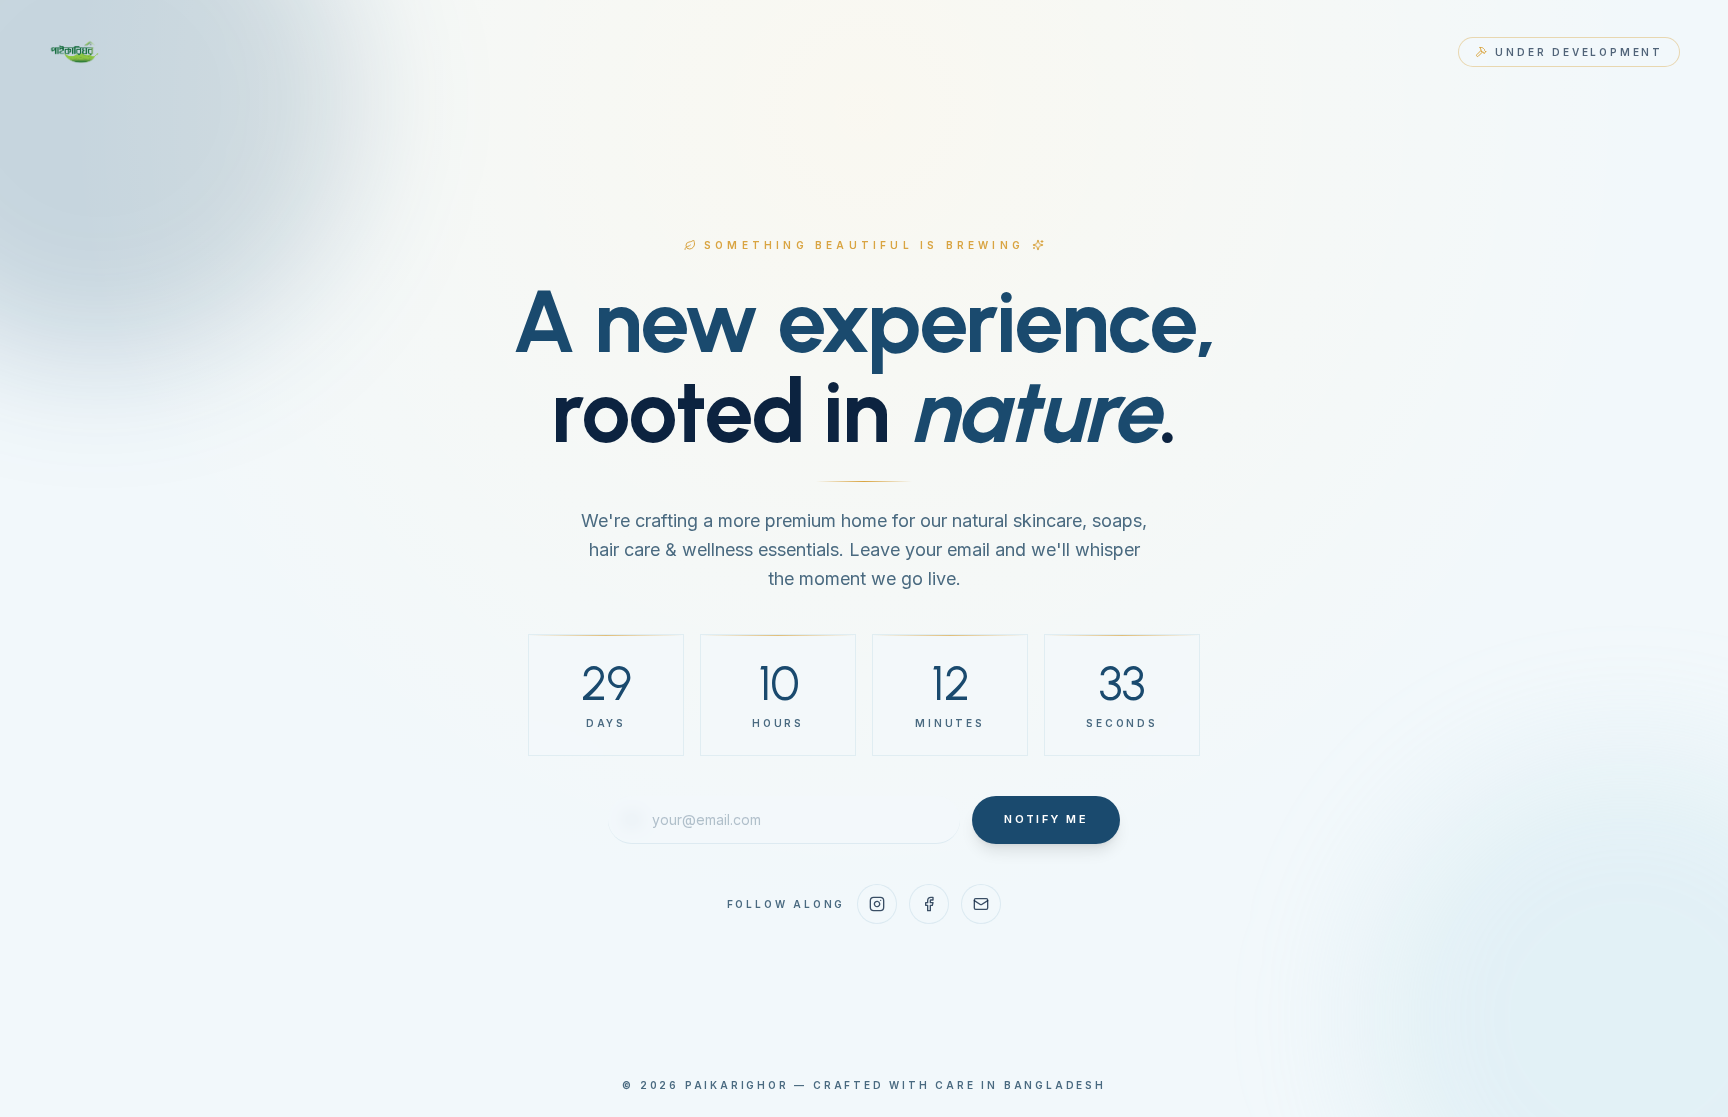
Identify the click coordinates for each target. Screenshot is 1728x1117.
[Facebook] (929, 904)
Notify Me (1046, 819)
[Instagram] (877, 904)
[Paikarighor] (76, 52)
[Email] (981, 904)
